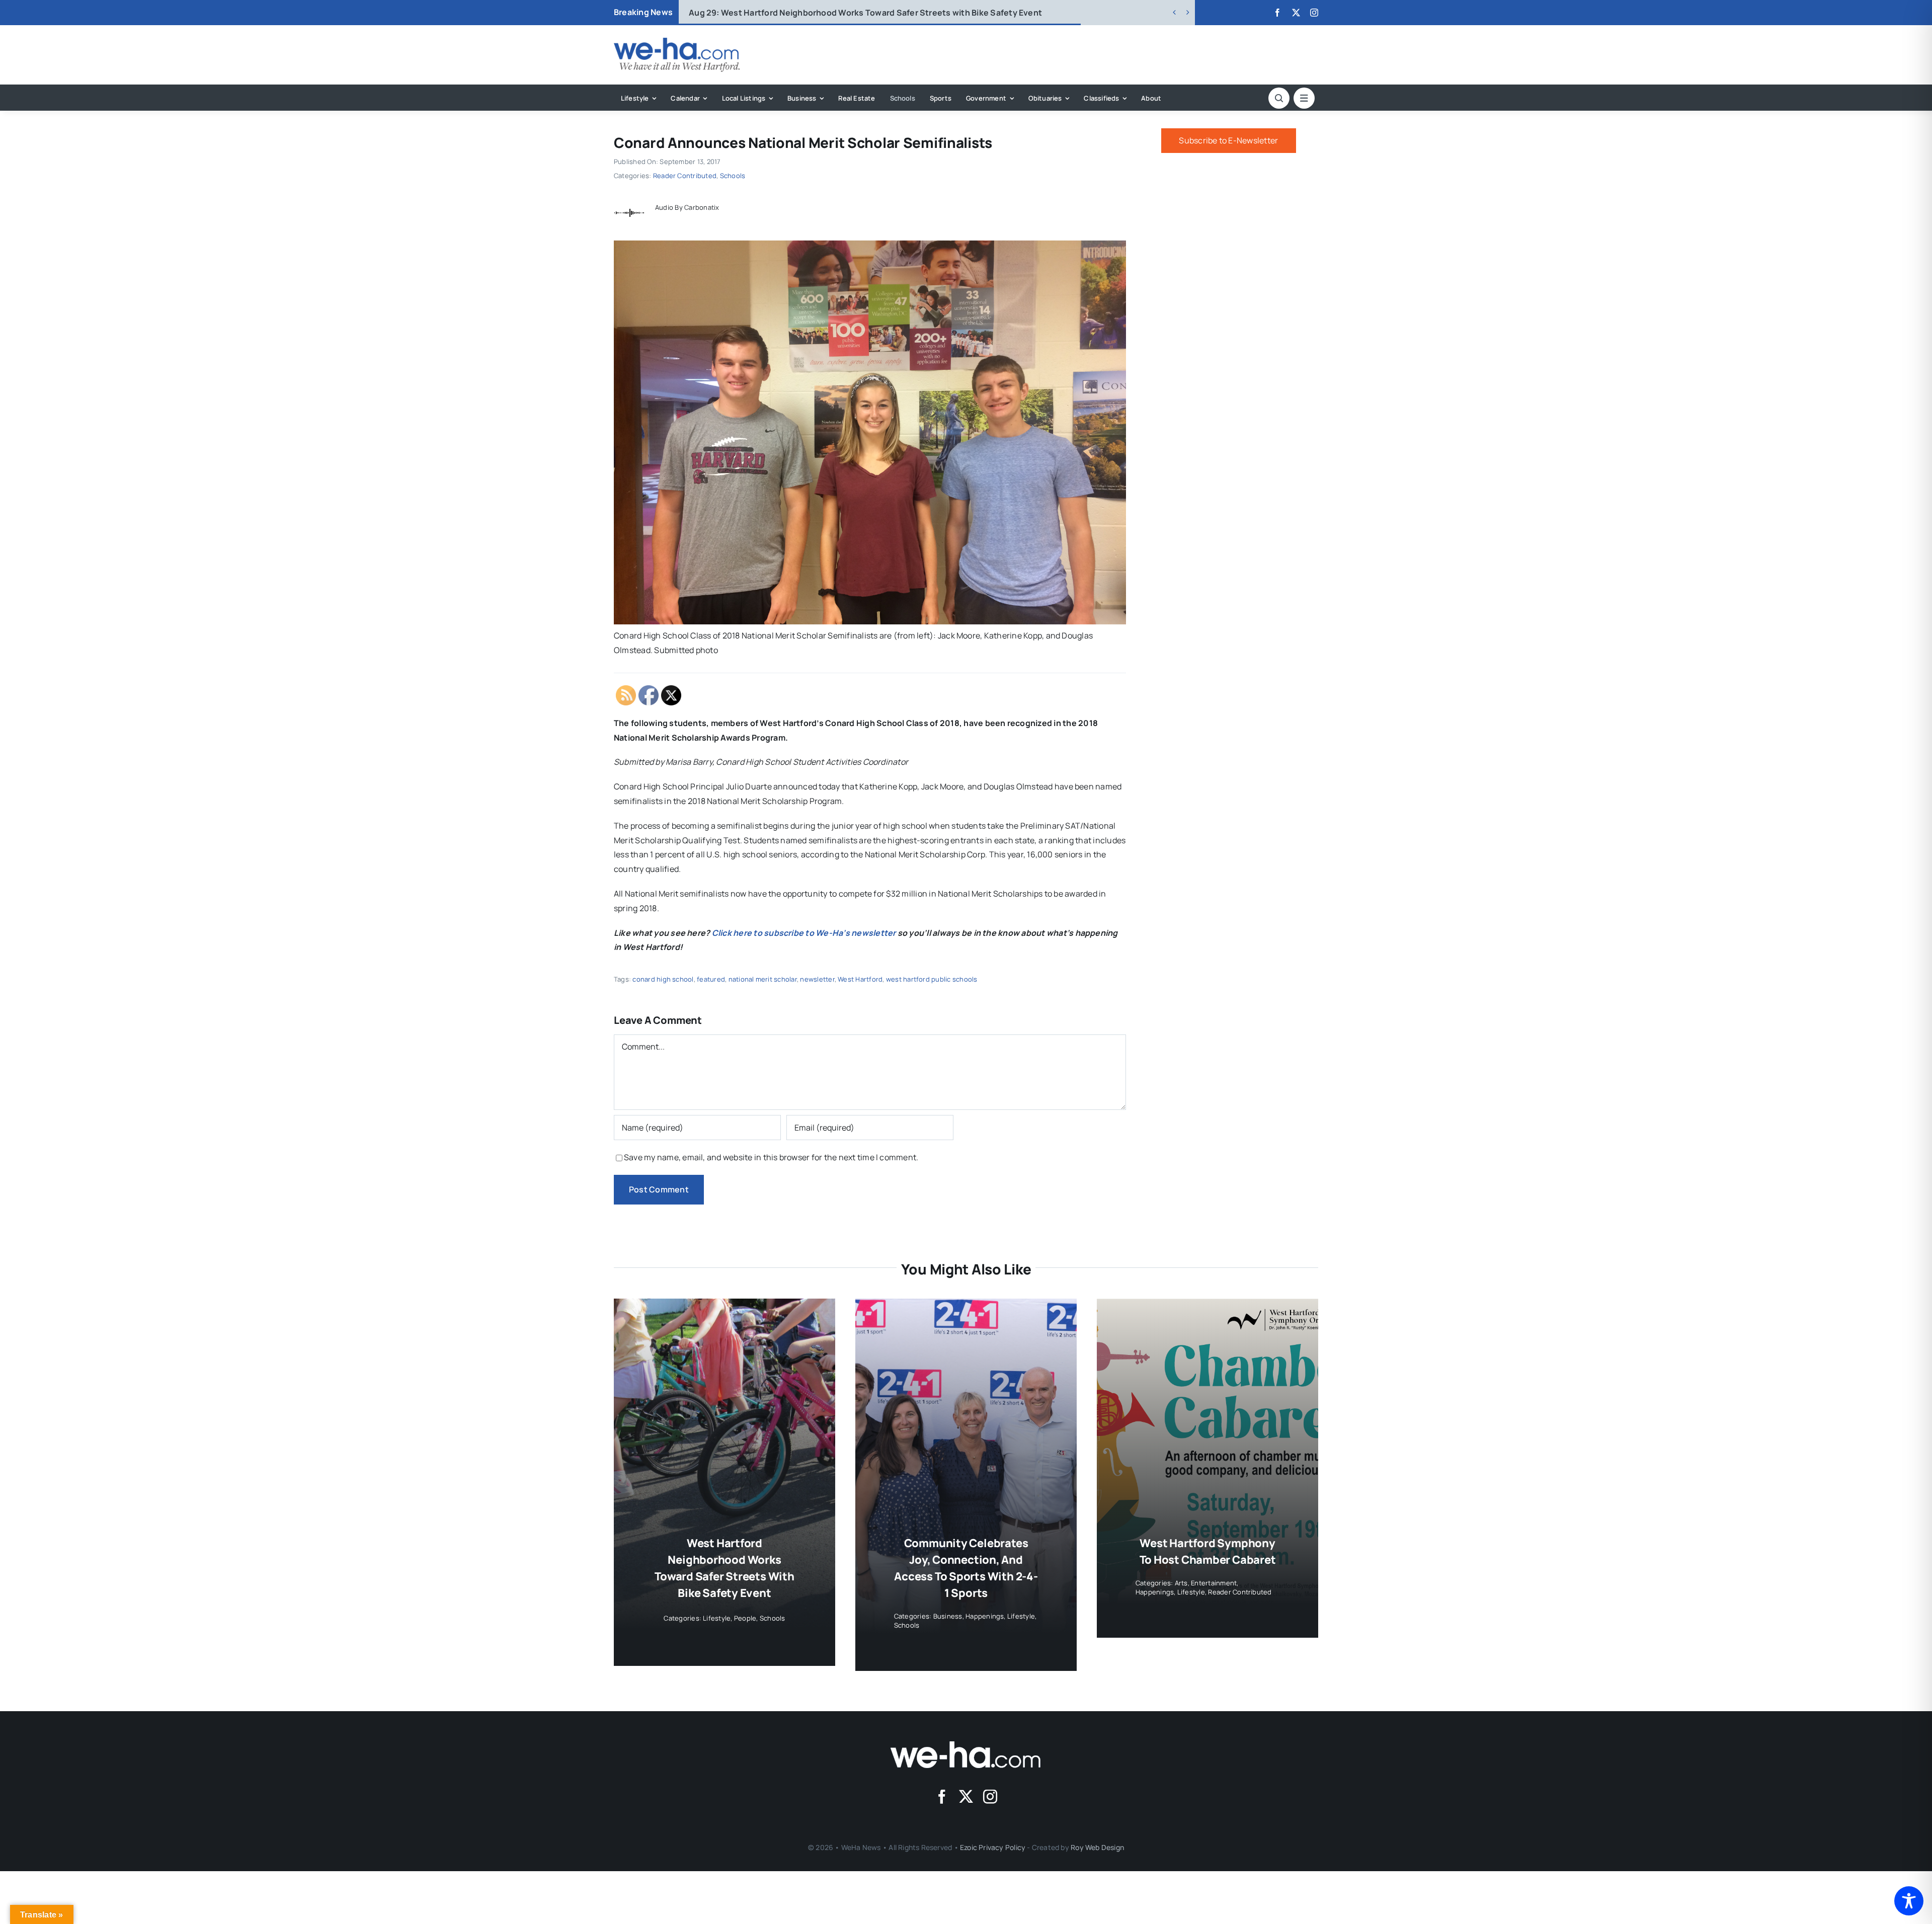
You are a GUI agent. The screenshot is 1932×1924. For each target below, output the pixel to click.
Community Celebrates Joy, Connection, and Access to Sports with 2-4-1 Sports (865, 13)
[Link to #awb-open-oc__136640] (1304, 98)
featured (711, 979)
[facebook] (1277, 13)
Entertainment (1214, 1583)
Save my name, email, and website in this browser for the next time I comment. (771, 1157)
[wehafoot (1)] (966, 1745)
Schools (733, 176)
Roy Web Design (1097, 1847)
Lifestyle (717, 1618)
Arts (1181, 1583)
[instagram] (1314, 13)
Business (948, 1616)
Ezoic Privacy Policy (993, 1847)
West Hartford (860, 979)
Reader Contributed (685, 176)
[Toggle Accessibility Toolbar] (1909, 1901)
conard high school (663, 979)
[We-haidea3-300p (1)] (677, 42)
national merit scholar (763, 979)
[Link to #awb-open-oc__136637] (1279, 98)
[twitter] (1296, 13)
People (745, 1618)
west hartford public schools (932, 979)
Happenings (985, 1616)
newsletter (817, 979)
